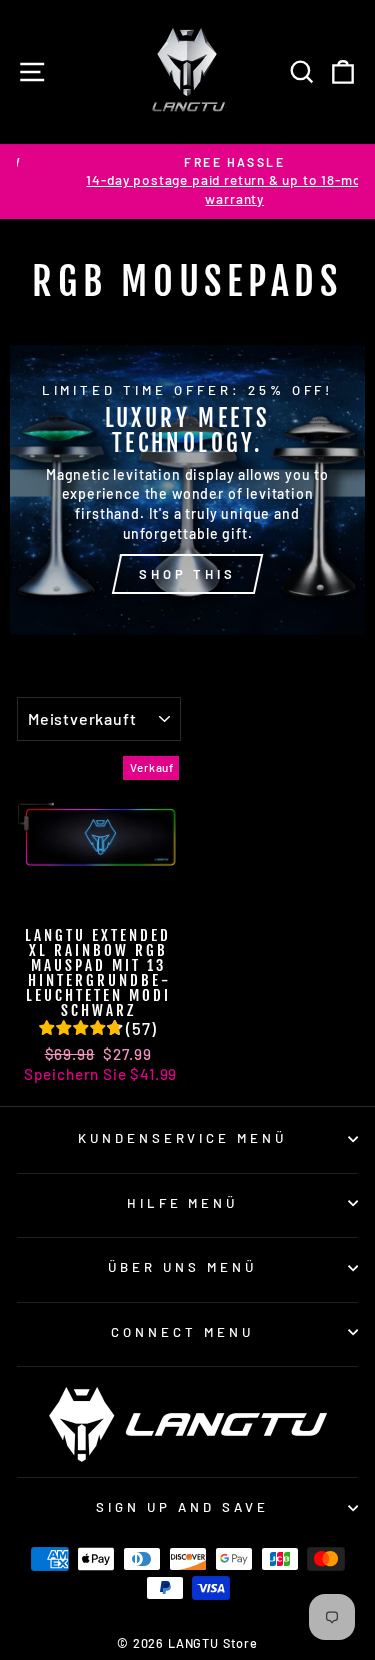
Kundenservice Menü (183, 1138)
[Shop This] (187, 490)
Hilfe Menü (183, 1203)
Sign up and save (182, 1507)
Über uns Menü (182, 1267)
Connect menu (182, 1332)
